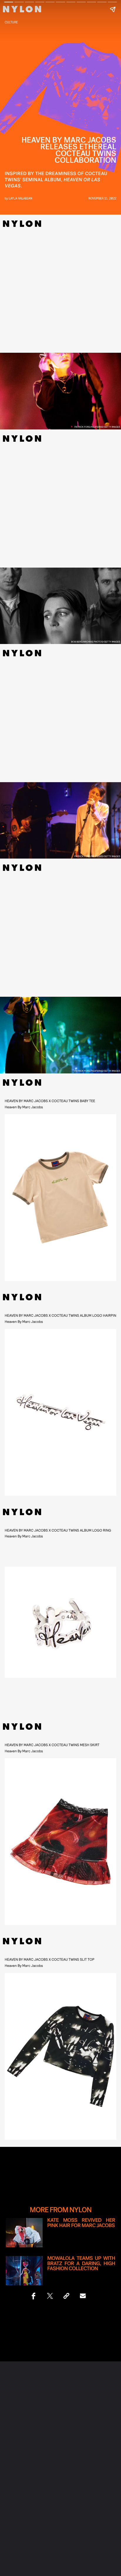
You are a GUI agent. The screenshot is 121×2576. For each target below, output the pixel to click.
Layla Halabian (21, 198)
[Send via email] (83, 2296)
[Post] (50, 2296)
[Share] (33, 2296)
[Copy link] (66, 2296)
